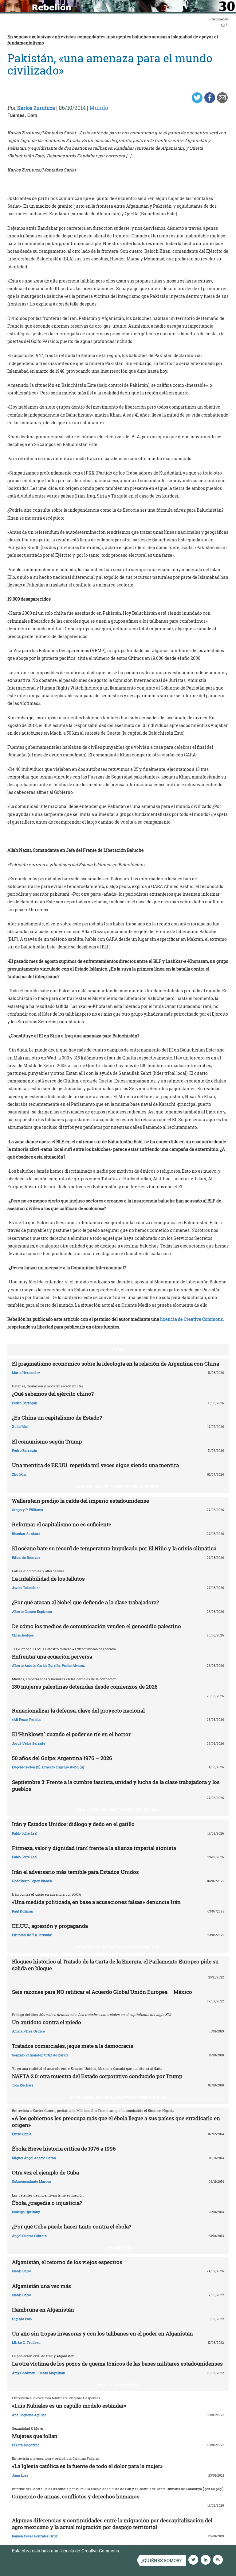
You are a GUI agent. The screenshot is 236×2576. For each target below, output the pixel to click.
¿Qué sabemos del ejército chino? (53, 1394)
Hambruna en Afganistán (43, 2310)
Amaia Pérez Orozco (28, 2031)
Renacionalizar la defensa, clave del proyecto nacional (78, 1711)
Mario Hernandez (26, 1373)
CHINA (118, 1349)
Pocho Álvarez (73, 1665)
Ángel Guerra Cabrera (29, 2236)
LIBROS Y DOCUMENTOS (118, 2385)
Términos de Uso (138, 2551)
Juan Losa (20, 2475)
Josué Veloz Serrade (29, 1743)
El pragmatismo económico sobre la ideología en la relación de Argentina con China (116, 1364)
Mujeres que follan (35, 2436)
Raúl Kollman (23, 1911)
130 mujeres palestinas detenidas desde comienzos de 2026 (85, 1687)
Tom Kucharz (23, 2085)
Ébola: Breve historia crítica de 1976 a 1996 (64, 2149)
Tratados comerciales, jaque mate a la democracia (73, 2046)
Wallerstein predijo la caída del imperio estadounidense (81, 1501)
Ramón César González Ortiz (35, 2536)
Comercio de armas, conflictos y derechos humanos (76, 2496)
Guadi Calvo (22, 2271)
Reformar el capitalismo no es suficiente (62, 1524)
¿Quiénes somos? (161, 2561)
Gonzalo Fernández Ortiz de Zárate (40, 2055)
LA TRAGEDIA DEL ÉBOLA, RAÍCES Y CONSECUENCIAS (118, 2097)
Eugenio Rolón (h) (26, 1767)
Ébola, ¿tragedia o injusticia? (47, 2203)
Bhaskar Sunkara (26, 1534)
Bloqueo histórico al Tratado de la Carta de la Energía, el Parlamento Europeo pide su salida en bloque (115, 1965)
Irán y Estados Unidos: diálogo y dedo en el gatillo (73, 1824)
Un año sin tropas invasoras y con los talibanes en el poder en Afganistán (102, 2334)
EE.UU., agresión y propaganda (50, 1926)
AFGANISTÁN (118, 2248)
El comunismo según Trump (47, 1442)
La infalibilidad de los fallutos (48, 1579)
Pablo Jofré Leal (25, 1833)
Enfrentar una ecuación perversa (52, 1657)
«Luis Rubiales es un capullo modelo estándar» (69, 2406)
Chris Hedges (23, 1635)
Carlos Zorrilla (49, 1665)
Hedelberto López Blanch (32, 1881)
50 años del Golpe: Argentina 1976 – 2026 (62, 1758)
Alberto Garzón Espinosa (32, 1611)
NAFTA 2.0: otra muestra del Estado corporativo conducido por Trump (97, 2076)
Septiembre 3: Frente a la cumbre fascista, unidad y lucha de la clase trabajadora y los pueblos (116, 1785)
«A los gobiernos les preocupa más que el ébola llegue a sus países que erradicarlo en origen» (116, 2122)
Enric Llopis (22, 2134)
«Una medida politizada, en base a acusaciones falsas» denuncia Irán (96, 1902)
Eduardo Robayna (26, 1557)
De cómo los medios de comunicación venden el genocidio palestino (96, 1626)
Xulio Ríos (20, 1426)
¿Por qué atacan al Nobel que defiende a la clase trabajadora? (85, 1602)
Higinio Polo (22, 2319)
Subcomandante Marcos (31, 2181)
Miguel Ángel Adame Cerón (34, 2158)
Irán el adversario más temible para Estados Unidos (75, 1872)
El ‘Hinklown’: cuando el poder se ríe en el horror (71, 1734)
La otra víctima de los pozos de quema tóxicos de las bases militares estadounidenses (117, 2364)
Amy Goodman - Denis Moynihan (39, 2373)
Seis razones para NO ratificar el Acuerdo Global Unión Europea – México (102, 1992)
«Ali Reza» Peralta (26, 1719)
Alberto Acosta (24, 1665)
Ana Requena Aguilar (29, 2415)
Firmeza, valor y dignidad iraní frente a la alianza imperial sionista (94, 1848)
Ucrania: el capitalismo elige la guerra (118, 1486)
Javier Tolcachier (26, 1588)
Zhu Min (19, 1474)
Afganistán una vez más (41, 2286)
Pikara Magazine (26, 2445)
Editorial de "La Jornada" (32, 1935)
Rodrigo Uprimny (26, 2212)
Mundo (99, 108)
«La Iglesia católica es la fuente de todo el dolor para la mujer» (87, 2466)
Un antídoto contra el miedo (47, 2022)
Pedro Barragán (25, 1403)
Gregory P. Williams (28, 1510)
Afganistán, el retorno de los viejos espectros (67, 2262)
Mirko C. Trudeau (26, 2342)
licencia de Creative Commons (191, 1319)
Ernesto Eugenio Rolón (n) (63, 1767)
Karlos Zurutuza (36, 108)
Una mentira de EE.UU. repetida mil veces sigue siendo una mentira (95, 1465)
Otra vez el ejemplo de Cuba (45, 2172)
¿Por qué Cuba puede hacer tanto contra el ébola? (72, 2226)
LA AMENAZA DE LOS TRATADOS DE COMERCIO (118, 1947)
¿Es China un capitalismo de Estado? (57, 1418)
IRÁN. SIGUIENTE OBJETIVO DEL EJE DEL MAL (118, 1810)
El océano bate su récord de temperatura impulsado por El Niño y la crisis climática (114, 1548)
